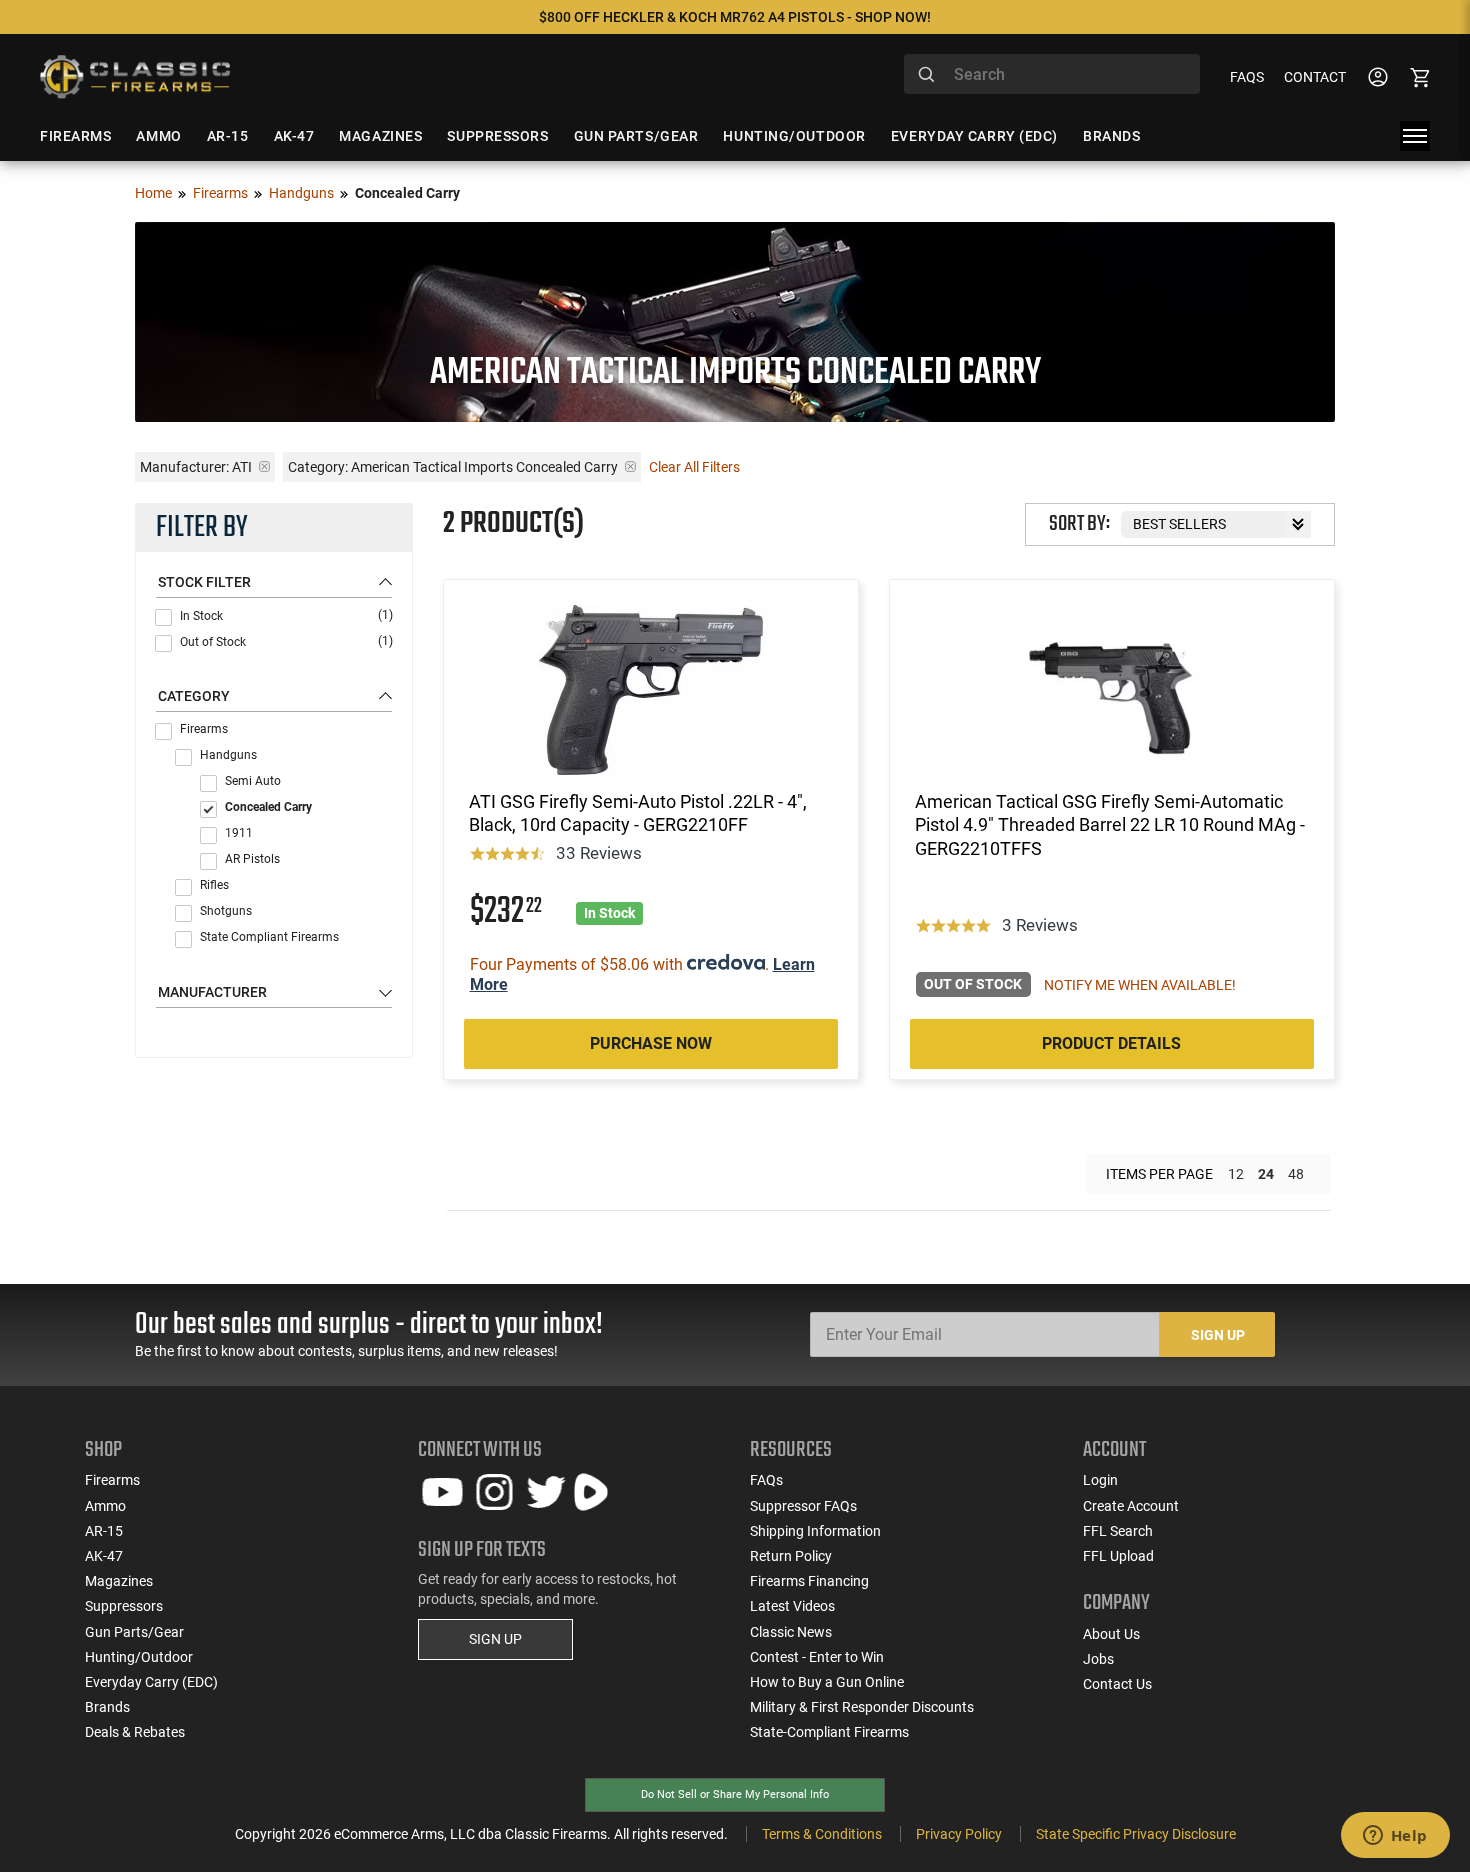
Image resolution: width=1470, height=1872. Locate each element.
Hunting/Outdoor (139, 1657)
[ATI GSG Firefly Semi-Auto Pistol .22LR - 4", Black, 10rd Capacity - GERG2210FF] (651, 690)
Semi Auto (253, 781)
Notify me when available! (1140, 985)
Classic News (791, 1632)
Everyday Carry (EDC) (151, 1682)
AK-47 (104, 1556)
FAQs (1247, 77)
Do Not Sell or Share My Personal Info (735, 1794)
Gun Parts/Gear (134, 1632)
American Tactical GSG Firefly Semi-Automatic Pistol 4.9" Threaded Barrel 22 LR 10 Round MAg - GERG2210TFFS (1110, 825)
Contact (1315, 77)
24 (1266, 1174)
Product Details (1111, 1043)
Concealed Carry (268, 807)
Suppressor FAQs (803, 1506)
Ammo (105, 1506)
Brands (107, 1707)
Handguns (301, 193)
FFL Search (1118, 1531)
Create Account (1131, 1506)
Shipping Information (815, 1531)
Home (153, 193)
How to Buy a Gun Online (827, 1682)
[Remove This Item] (264, 466)
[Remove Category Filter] (630, 466)
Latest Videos (792, 1606)
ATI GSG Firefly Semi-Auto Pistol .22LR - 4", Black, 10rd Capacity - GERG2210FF (638, 813)
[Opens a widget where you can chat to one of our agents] (1395, 1837)
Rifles (214, 885)
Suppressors (124, 1606)
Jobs (1098, 1659)
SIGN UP (495, 1639)
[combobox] (1052, 74)
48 (1296, 1174)
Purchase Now (651, 1043)
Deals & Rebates (135, 1732)
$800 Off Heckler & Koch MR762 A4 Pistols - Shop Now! (735, 17)
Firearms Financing (809, 1581)
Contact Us (1117, 1684)
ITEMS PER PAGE (1159, 1174)
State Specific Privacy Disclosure (1136, 1834)
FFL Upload (1118, 1556)
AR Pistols (252, 859)
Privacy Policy (959, 1834)
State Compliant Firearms (269, 937)
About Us (1111, 1634)
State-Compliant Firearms (829, 1732)
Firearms (220, 193)
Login (1100, 1480)
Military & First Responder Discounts (862, 1707)
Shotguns (226, 911)
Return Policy (791, 1556)
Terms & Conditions (822, 1834)
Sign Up (1218, 1335)
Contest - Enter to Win (817, 1657)
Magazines (119, 1581)
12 (1236, 1174)
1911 (239, 833)
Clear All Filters (694, 467)
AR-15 (104, 1531)
